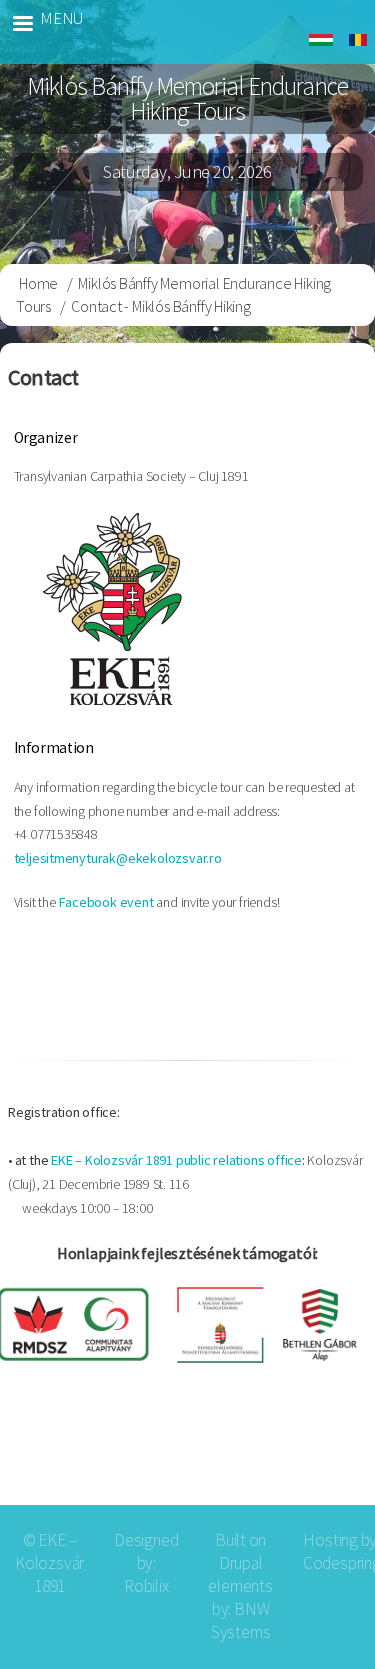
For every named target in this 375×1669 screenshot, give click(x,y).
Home (38, 283)
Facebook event (106, 902)
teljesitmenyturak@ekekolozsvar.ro (118, 858)
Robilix (146, 1586)
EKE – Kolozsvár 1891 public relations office (176, 1160)
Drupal (241, 1563)
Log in (327, 1455)
